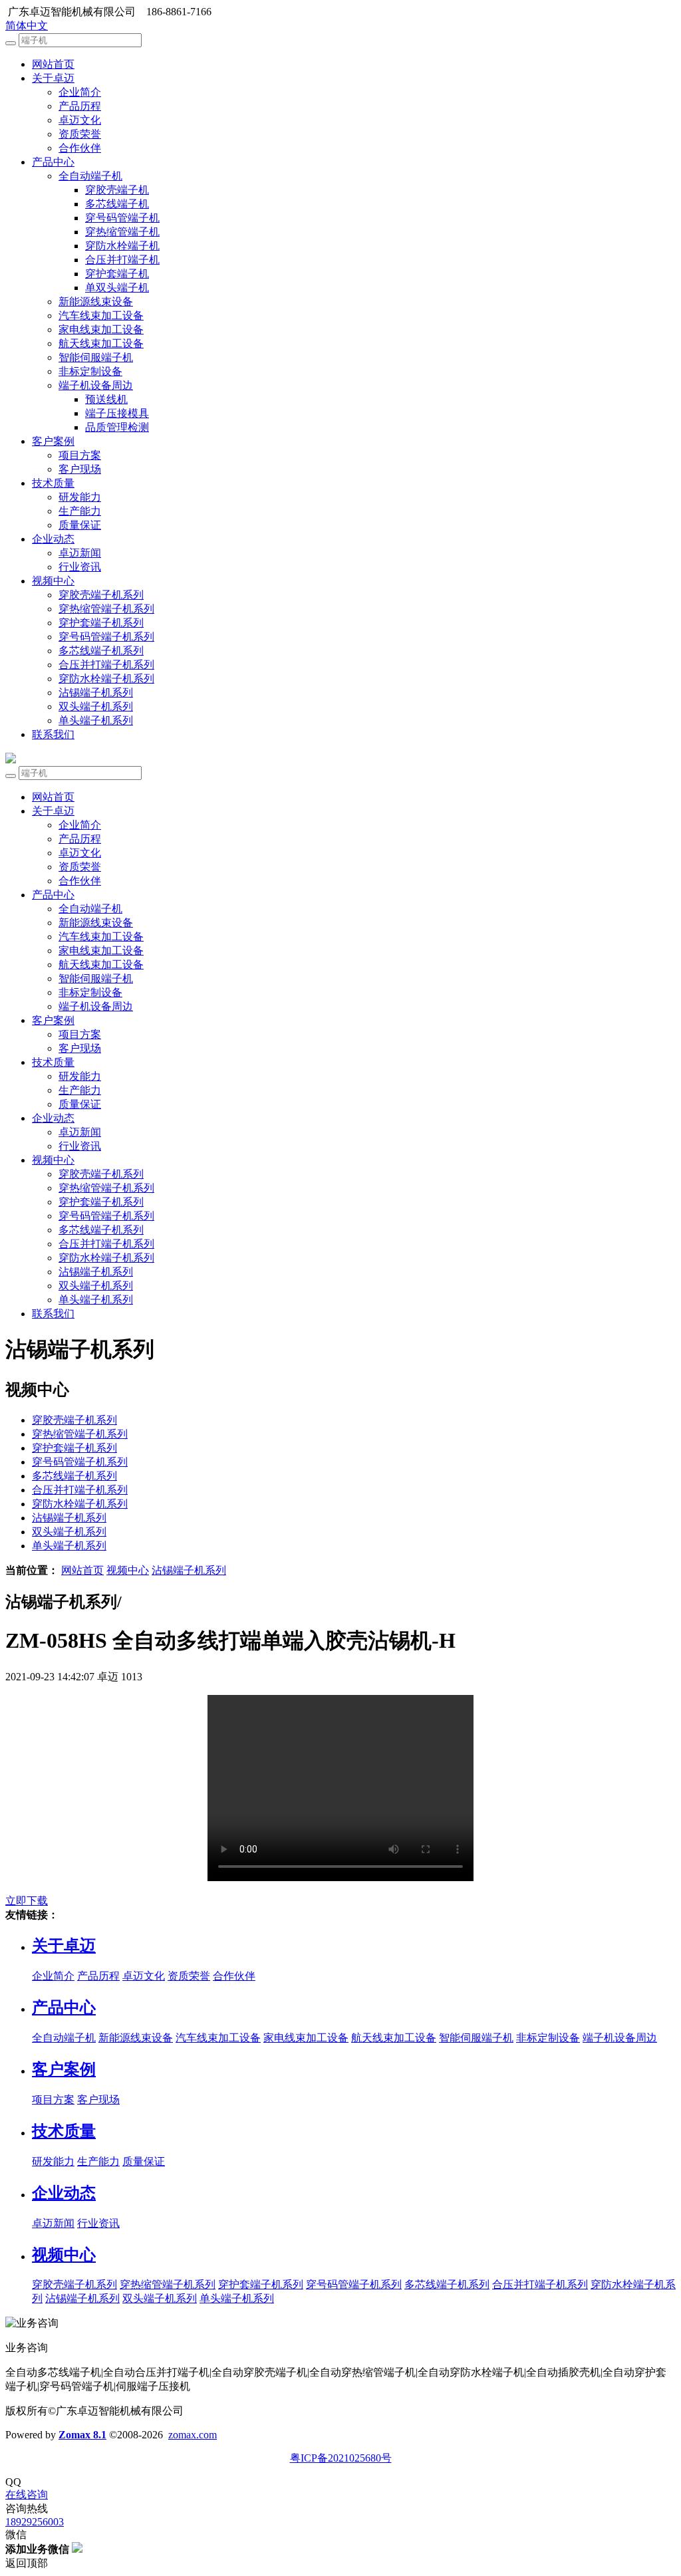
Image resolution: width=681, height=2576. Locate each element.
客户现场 (80, 469)
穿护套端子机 (117, 274)
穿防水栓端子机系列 (106, 679)
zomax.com (193, 2435)
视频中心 (53, 581)
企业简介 (80, 92)
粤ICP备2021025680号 (341, 2458)
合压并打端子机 (122, 260)
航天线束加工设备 (101, 343)
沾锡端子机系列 (96, 693)
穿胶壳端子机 (117, 190)
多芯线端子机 (117, 204)
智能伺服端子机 (96, 357)
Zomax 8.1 (82, 2435)
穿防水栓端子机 (122, 246)
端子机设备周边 (96, 385)
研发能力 (80, 497)
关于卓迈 (53, 78)
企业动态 (53, 539)
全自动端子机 (90, 176)
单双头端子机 (117, 288)
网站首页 (53, 64)
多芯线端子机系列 (101, 651)
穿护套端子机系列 (101, 623)
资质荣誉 (80, 134)
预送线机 (106, 399)
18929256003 (35, 2522)
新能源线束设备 (96, 302)
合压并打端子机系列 (106, 665)
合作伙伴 (80, 148)
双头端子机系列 (96, 707)
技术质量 (53, 483)
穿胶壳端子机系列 (101, 595)
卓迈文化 (80, 120)
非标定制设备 (90, 371)
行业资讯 (80, 567)
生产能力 (80, 511)
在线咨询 (27, 2495)
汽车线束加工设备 (101, 316)
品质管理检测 (117, 427)
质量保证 (80, 525)
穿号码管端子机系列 (106, 637)
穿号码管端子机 (122, 218)
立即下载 (27, 1901)
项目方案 (80, 455)
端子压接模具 (117, 413)
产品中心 (53, 162)
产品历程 (80, 106)
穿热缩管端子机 (122, 232)
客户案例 (53, 441)
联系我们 (53, 734)
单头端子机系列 (96, 720)
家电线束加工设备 (101, 329)
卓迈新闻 (80, 553)
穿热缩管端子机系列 (106, 609)
